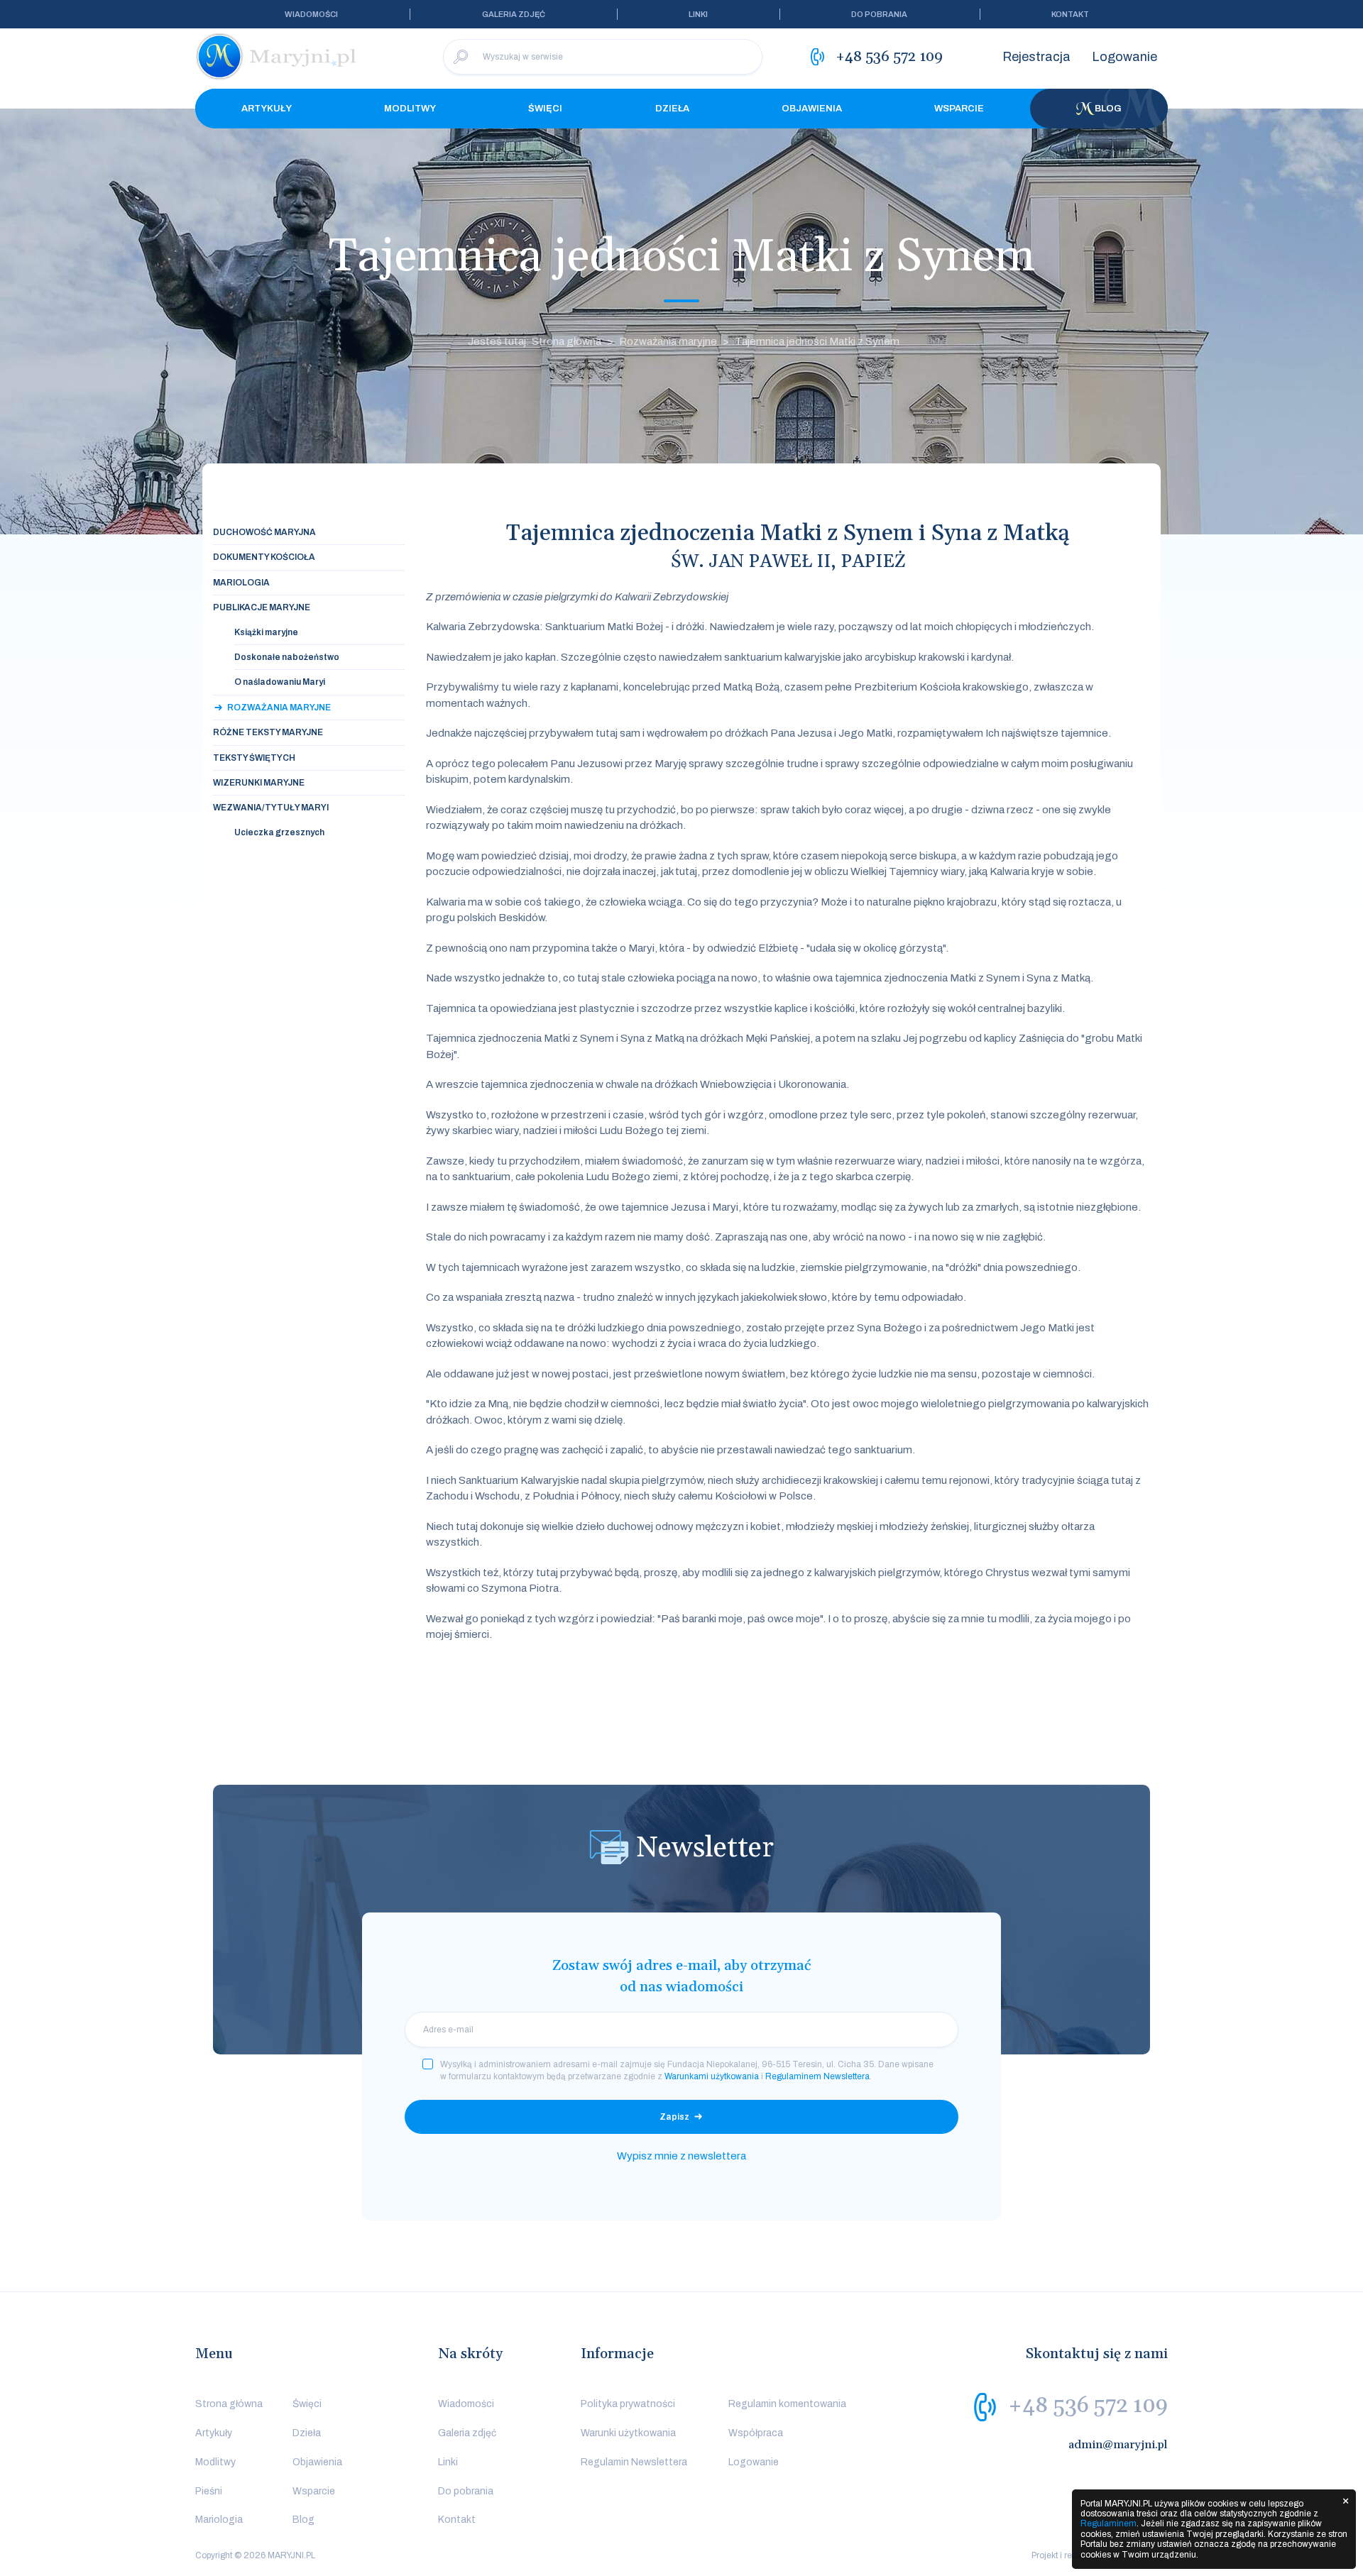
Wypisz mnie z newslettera (681, 2156)
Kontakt (1070, 14)
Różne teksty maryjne (268, 732)
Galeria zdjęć (514, 14)
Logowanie (1124, 57)
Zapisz (674, 2117)
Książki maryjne (266, 632)
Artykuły (267, 109)
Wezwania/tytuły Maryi (271, 808)
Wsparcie (959, 109)
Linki (698, 14)
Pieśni (209, 2491)
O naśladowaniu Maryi (280, 682)
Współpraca (756, 2433)
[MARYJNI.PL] (277, 57)
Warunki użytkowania (628, 2433)
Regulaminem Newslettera (817, 2076)
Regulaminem (1109, 2523)
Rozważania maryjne (668, 341)
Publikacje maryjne (262, 607)
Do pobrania (879, 14)
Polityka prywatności (628, 2404)
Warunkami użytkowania (712, 2076)
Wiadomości (311, 14)
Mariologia (241, 583)
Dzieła (672, 109)
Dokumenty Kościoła (264, 557)
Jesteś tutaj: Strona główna (535, 341)
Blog (1108, 109)
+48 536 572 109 (1088, 2406)
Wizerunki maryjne (259, 783)
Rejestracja (1036, 57)
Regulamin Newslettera (634, 2462)
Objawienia (812, 109)
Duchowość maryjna (264, 532)
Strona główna (229, 2404)
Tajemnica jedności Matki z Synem (817, 341)
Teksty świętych (254, 758)
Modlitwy (410, 109)
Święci (545, 109)
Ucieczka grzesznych (279, 832)
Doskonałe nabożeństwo (287, 657)
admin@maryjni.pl (1118, 2445)
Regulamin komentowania (787, 2404)
